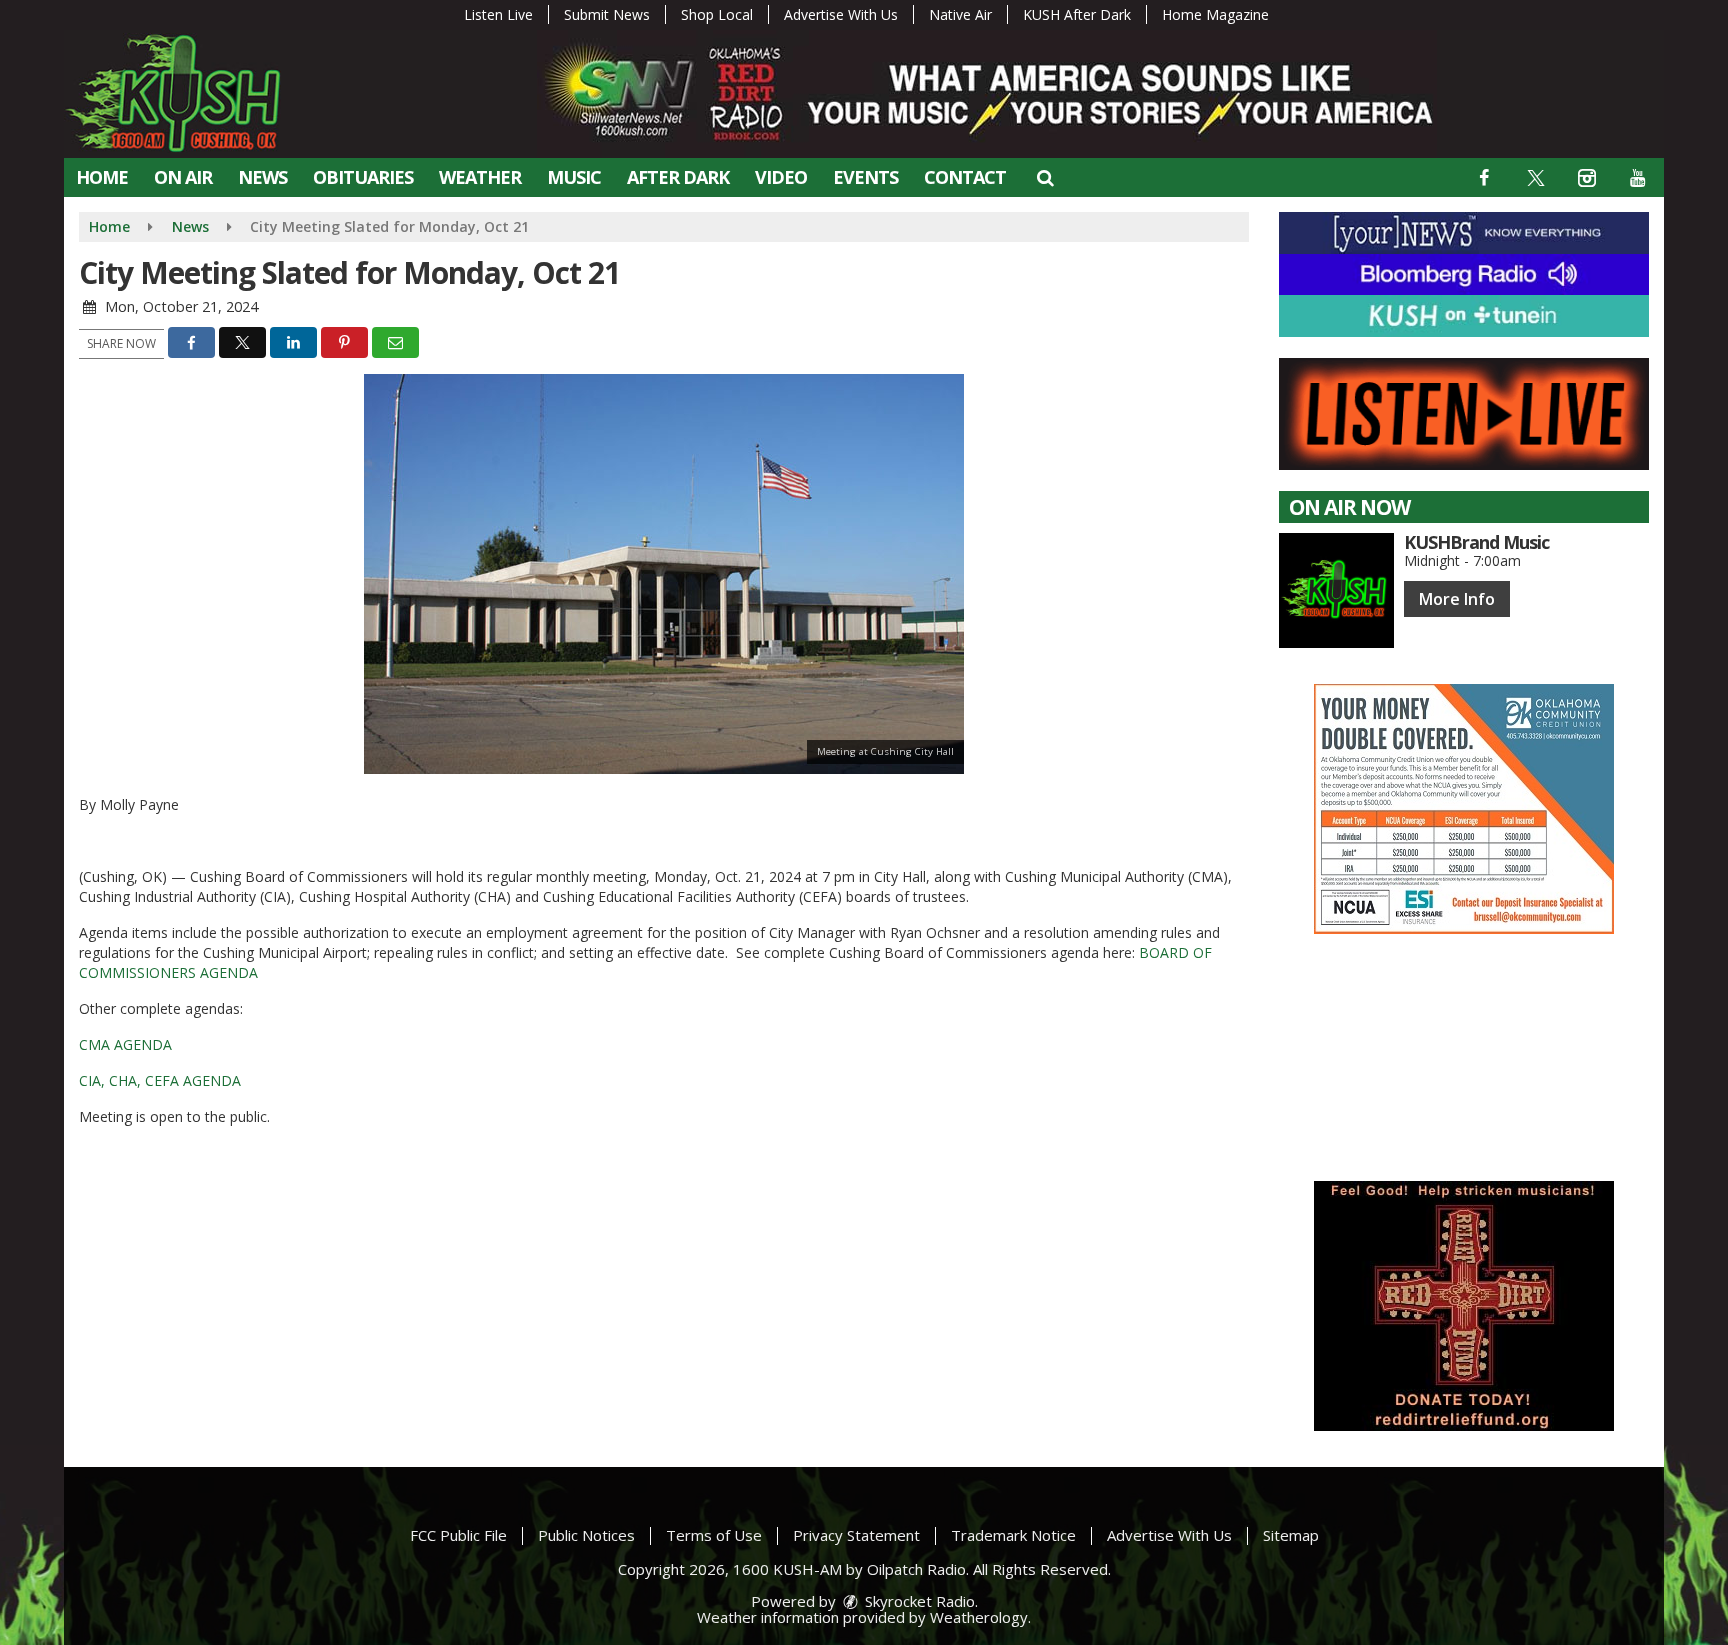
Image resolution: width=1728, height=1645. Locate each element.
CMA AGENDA (125, 1044)
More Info (1457, 599)
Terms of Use (714, 1535)
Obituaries (363, 177)
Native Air (960, 14)
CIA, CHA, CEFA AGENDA (160, 1080)
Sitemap (1291, 1535)
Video (781, 177)
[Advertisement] (1464, 809)
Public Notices (586, 1535)
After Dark (678, 177)
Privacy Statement (856, 1535)
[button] (1044, 177)
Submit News (607, 14)
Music (574, 177)
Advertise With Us (841, 14)
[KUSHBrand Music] (1336, 590)
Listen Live (498, 14)
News (262, 177)
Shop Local (717, 14)
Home (102, 177)
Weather (480, 177)
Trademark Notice (1013, 1535)
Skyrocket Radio (918, 1601)
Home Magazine (1215, 14)
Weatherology (979, 1617)
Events (865, 177)
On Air (183, 177)
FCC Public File (458, 1535)
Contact (965, 177)
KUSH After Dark (1077, 14)
